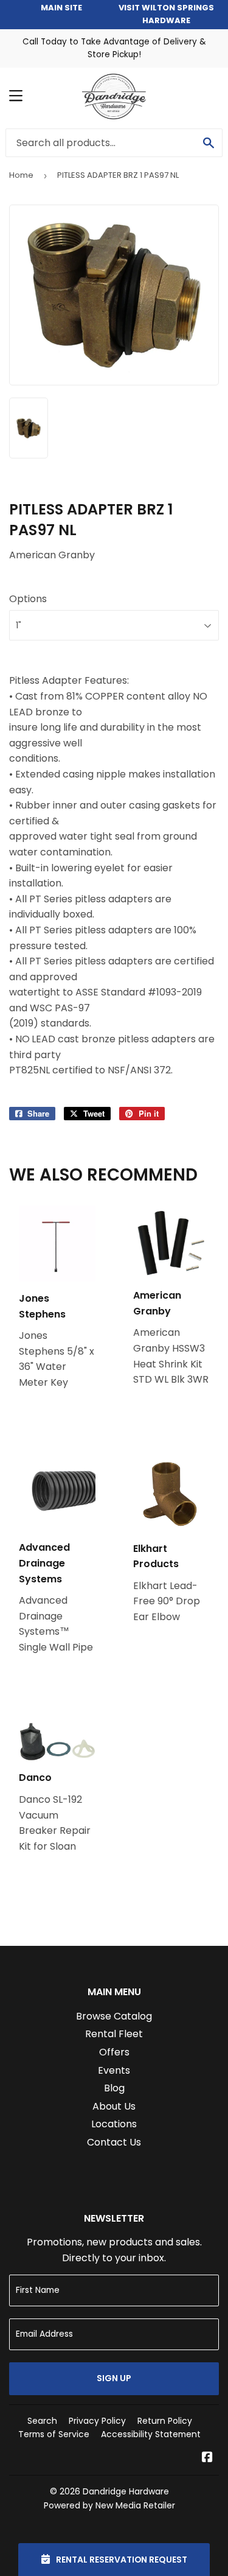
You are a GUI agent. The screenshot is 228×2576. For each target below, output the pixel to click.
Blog (114, 2088)
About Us (114, 2106)
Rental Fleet (114, 2034)
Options (28, 599)
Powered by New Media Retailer (109, 2505)
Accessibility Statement (151, 2434)
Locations (114, 2124)
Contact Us (114, 2142)
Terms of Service (54, 2434)
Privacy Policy (97, 2421)
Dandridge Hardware (126, 2491)
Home (21, 175)
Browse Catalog (114, 2016)
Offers (114, 2052)
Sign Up (114, 2378)
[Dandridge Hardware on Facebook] (207, 2458)
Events (114, 2070)
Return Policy (165, 2421)
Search (42, 2421)
